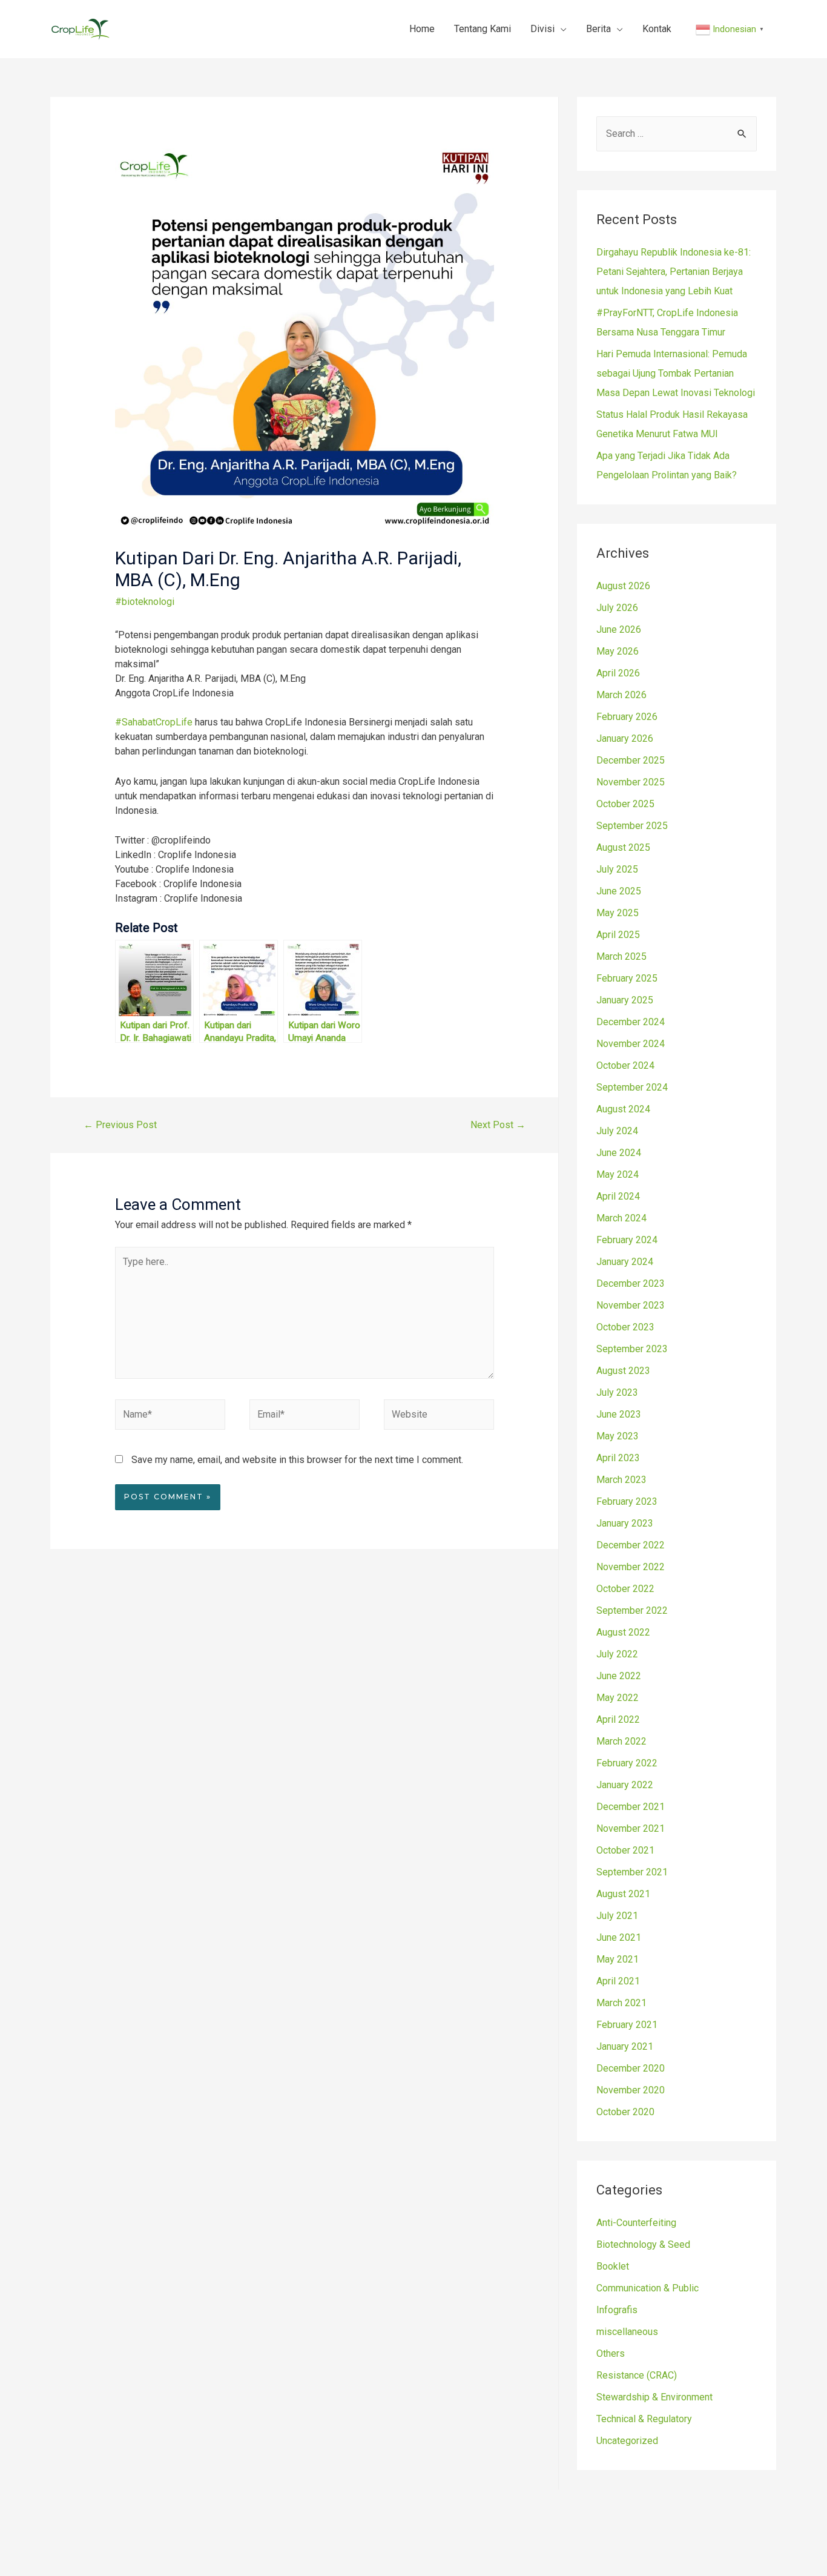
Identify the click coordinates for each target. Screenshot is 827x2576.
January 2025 (625, 1000)
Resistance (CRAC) (637, 2375)
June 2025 (619, 891)
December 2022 (631, 1545)
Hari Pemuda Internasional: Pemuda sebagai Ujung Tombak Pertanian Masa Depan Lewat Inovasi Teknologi (676, 373)
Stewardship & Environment (654, 2397)
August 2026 (623, 586)
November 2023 (631, 1305)
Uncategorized (627, 2441)
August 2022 (623, 1632)
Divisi (542, 29)
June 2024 (619, 1153)
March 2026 (621, 695)
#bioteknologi (145, 602)
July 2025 (617, 869)
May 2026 (618, 651)
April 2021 (618, 1981)
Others (611, 2353)
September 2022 (632, 1610)
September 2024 (632, 1087)
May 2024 (618, 1174)
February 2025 (627, 978)
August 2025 (623, 847)
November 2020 (631, 2090)
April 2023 (618, 1458)
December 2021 (631, 1807)
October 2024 (625, 1065)
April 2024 (618, 1196)
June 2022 (619, 1676)
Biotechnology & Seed (643, 2244)
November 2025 (631, 782)
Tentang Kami (483, 29)
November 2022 (631, 1567)
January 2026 (625, 738)
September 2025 (632, 826)
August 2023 (623, 1371)
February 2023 (627, 1501)
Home (422, 29)
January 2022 (625, 1785)
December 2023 (631, 1283)
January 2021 (625, 2046)
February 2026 (627, 717)
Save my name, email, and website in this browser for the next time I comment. (297, 1460)
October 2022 (625, 1589)
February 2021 (627, 2025)
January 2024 (625, 1262)
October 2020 (625, 2112)
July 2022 (617, 1654)
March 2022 (621, 1741)
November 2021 (631, 1828)
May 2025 (618, 913)
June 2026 (619, 629)
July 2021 (617, 1916)
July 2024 (617, 1131)
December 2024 (631, 1022)
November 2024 (631, 1044)
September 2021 (632, 1872)
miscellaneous (627, 2332)
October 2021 (625, 1850)
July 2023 (617, 1392)
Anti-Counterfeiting (636, 2223)
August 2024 (623, 1109)
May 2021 (618, 1959)
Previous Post (120, 1125)
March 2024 (621, 1218)
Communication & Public (647, 2288)
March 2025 (621, 956)
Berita (598, 29)
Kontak (657, 29)
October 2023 (625, 1327)
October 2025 (625, 804)
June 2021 (619, 1937)
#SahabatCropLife (154, 722)
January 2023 (625, 1523)
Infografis (617, 2310)
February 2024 (627, 1240)
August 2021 (623, 1894)
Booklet (613, 2266)
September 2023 (632, 1349)
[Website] (439, 1417)
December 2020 (631, 2068)
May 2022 (618, 1698)
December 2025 (631, 760)
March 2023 (621, 1480)
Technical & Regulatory (644, 2419)
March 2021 (621, 2003)
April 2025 (618, 935)
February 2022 (627, 1763)
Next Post (498, 1125)
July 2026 (617, 608)
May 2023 (618, 1436)
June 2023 (619, 1414)
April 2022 (618, 1719)
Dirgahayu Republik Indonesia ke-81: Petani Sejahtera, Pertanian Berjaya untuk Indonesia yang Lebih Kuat (674, 272)
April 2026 (618, 673)
